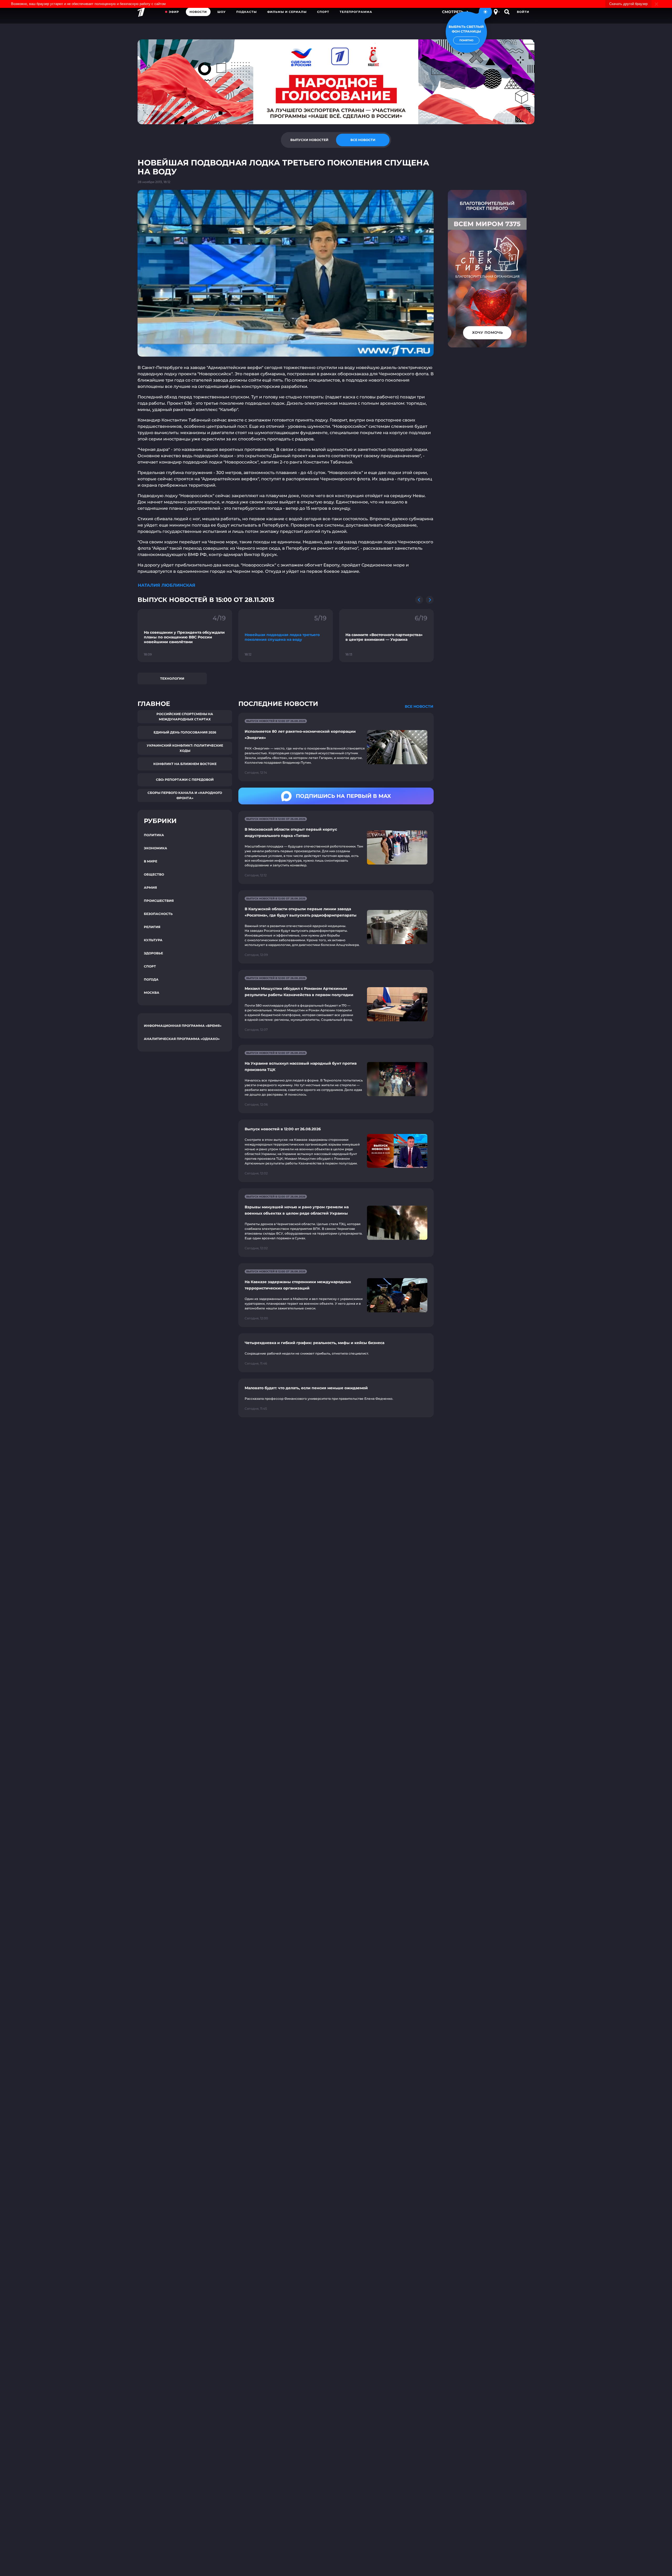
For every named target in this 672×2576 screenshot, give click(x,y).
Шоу (222, 12)
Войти (523, 12)
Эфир (174, 12)
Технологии (172, 678)
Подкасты (246, 12)
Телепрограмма (356, 12)
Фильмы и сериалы (287, 12)
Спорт (323, 12)
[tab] (309, 140)
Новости (198, 12)
